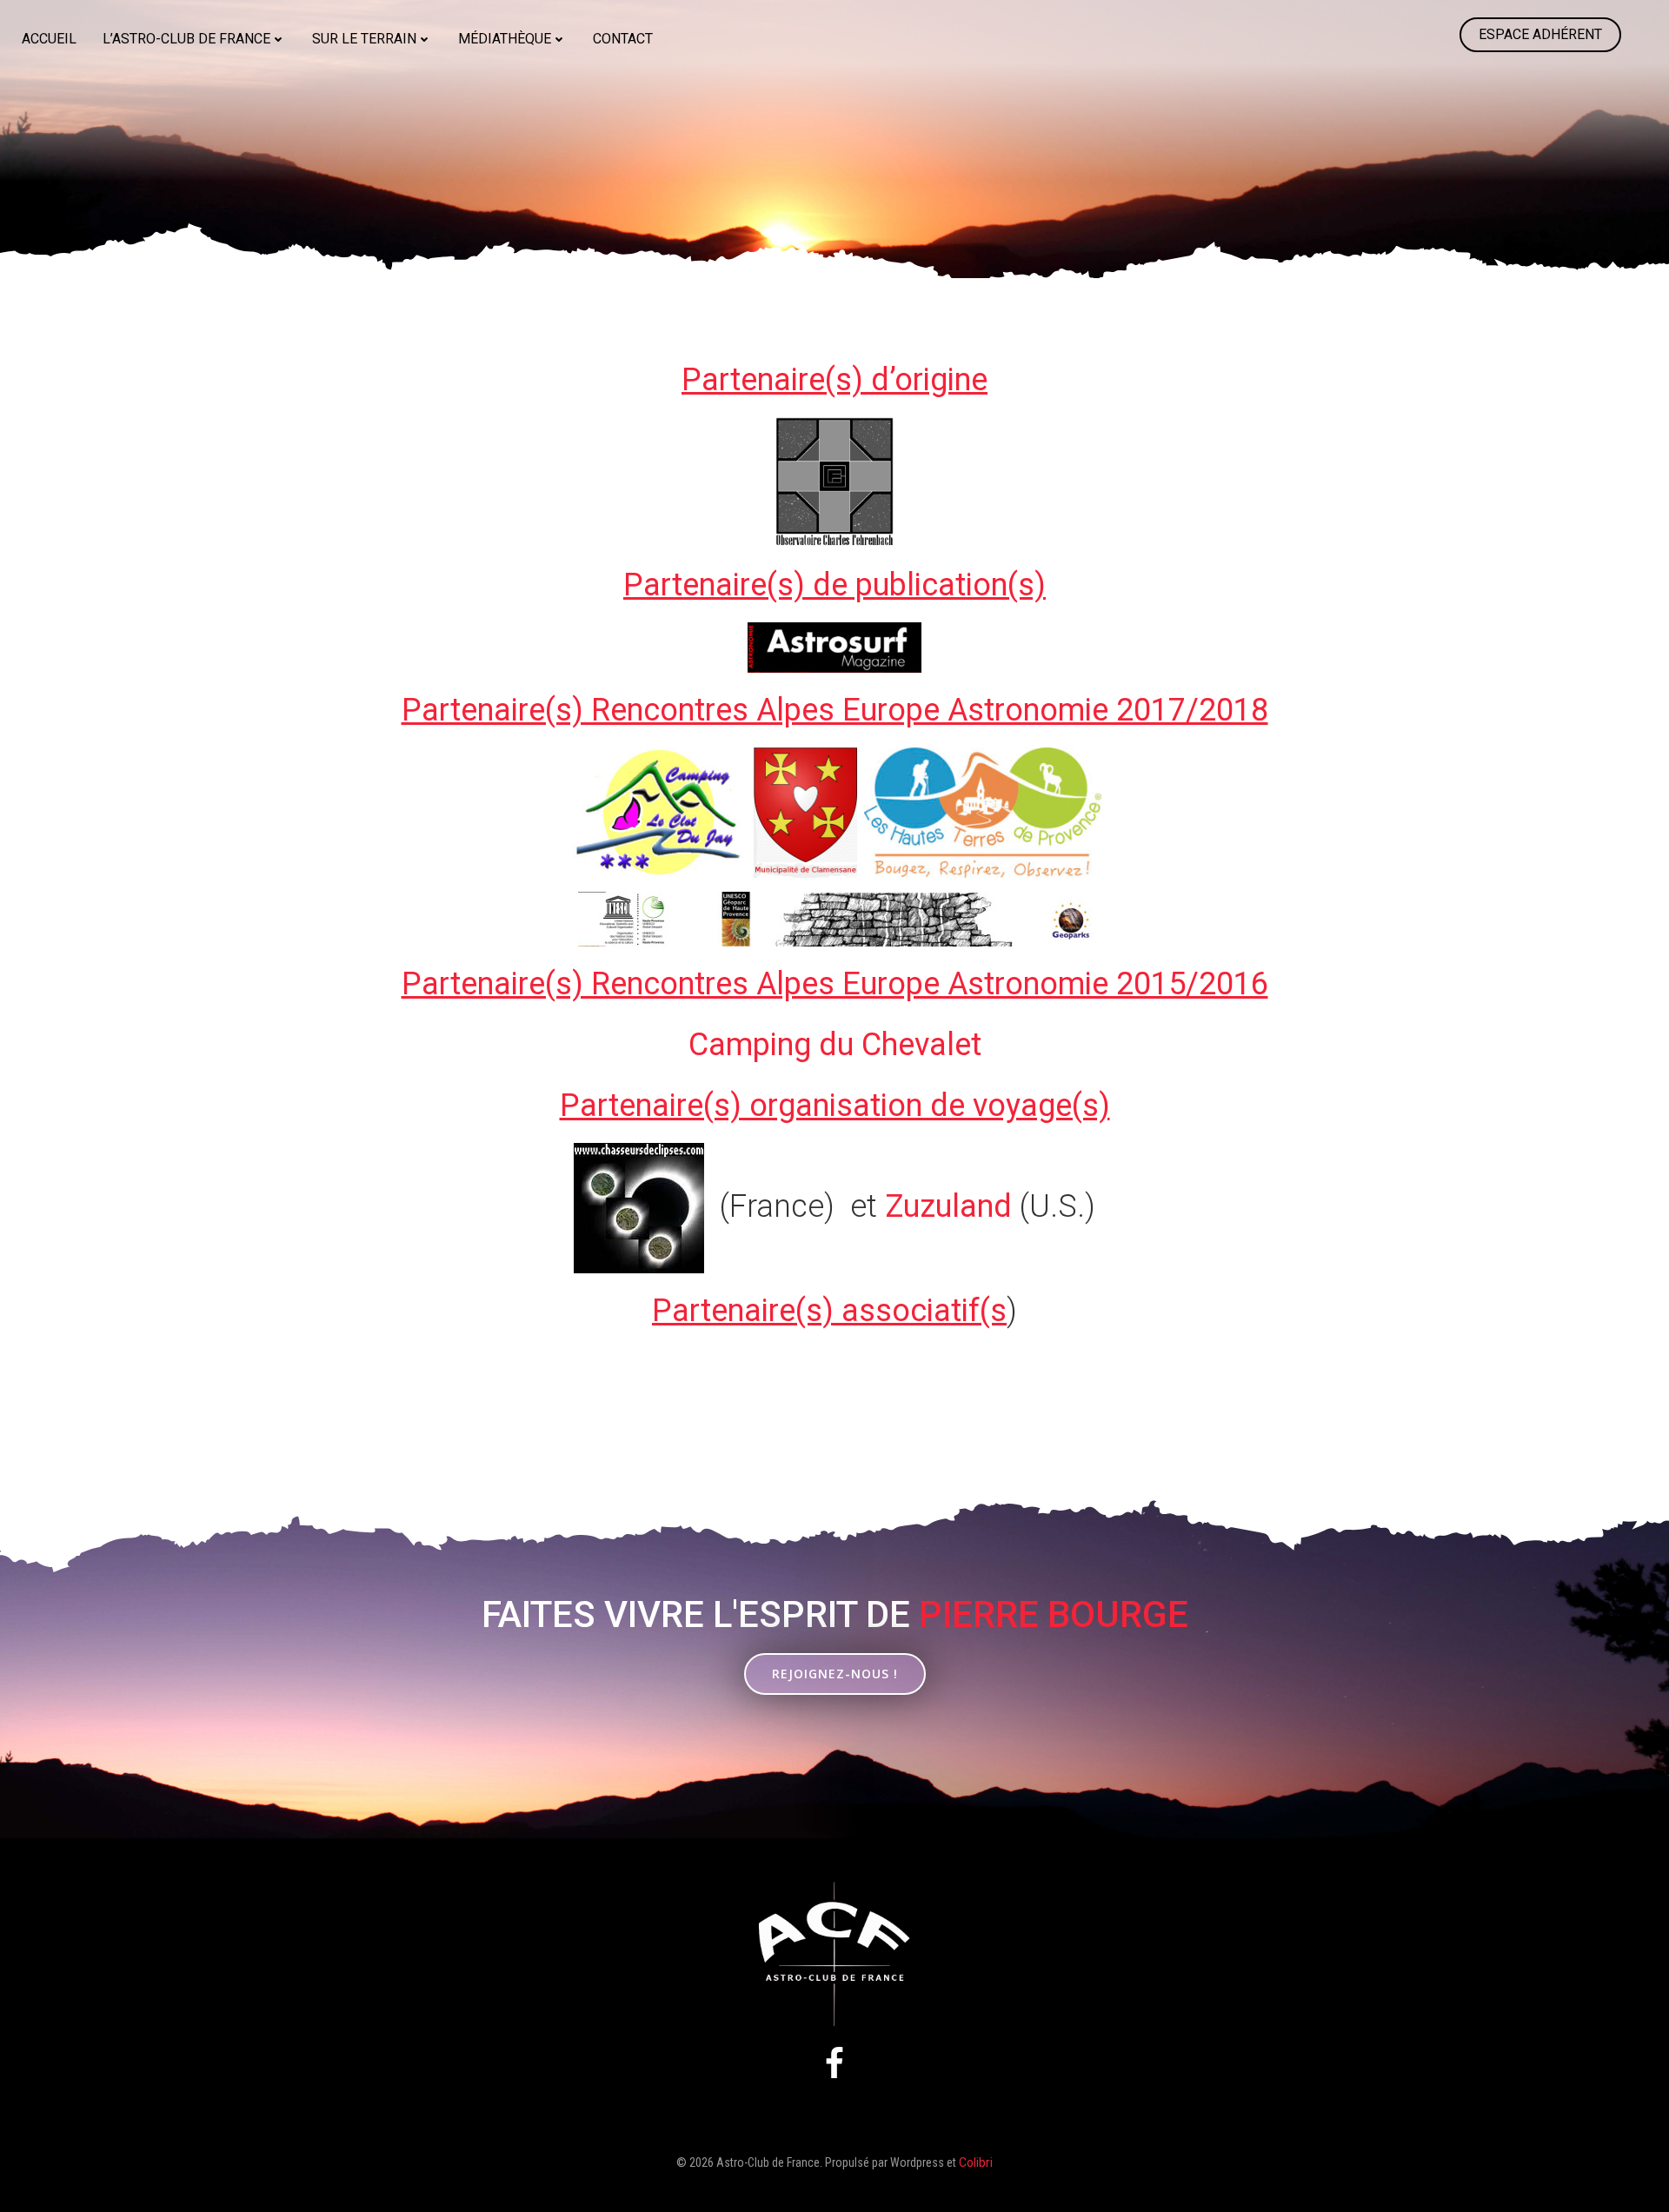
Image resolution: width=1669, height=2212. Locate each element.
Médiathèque (505, 39)
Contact (623, 39)
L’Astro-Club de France (186, 39)
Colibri (976, 2162)
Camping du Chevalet (835, 1045)
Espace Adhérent (1540, 34)
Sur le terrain (364, 39)
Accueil (49, 39)
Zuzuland (948, 1206)
